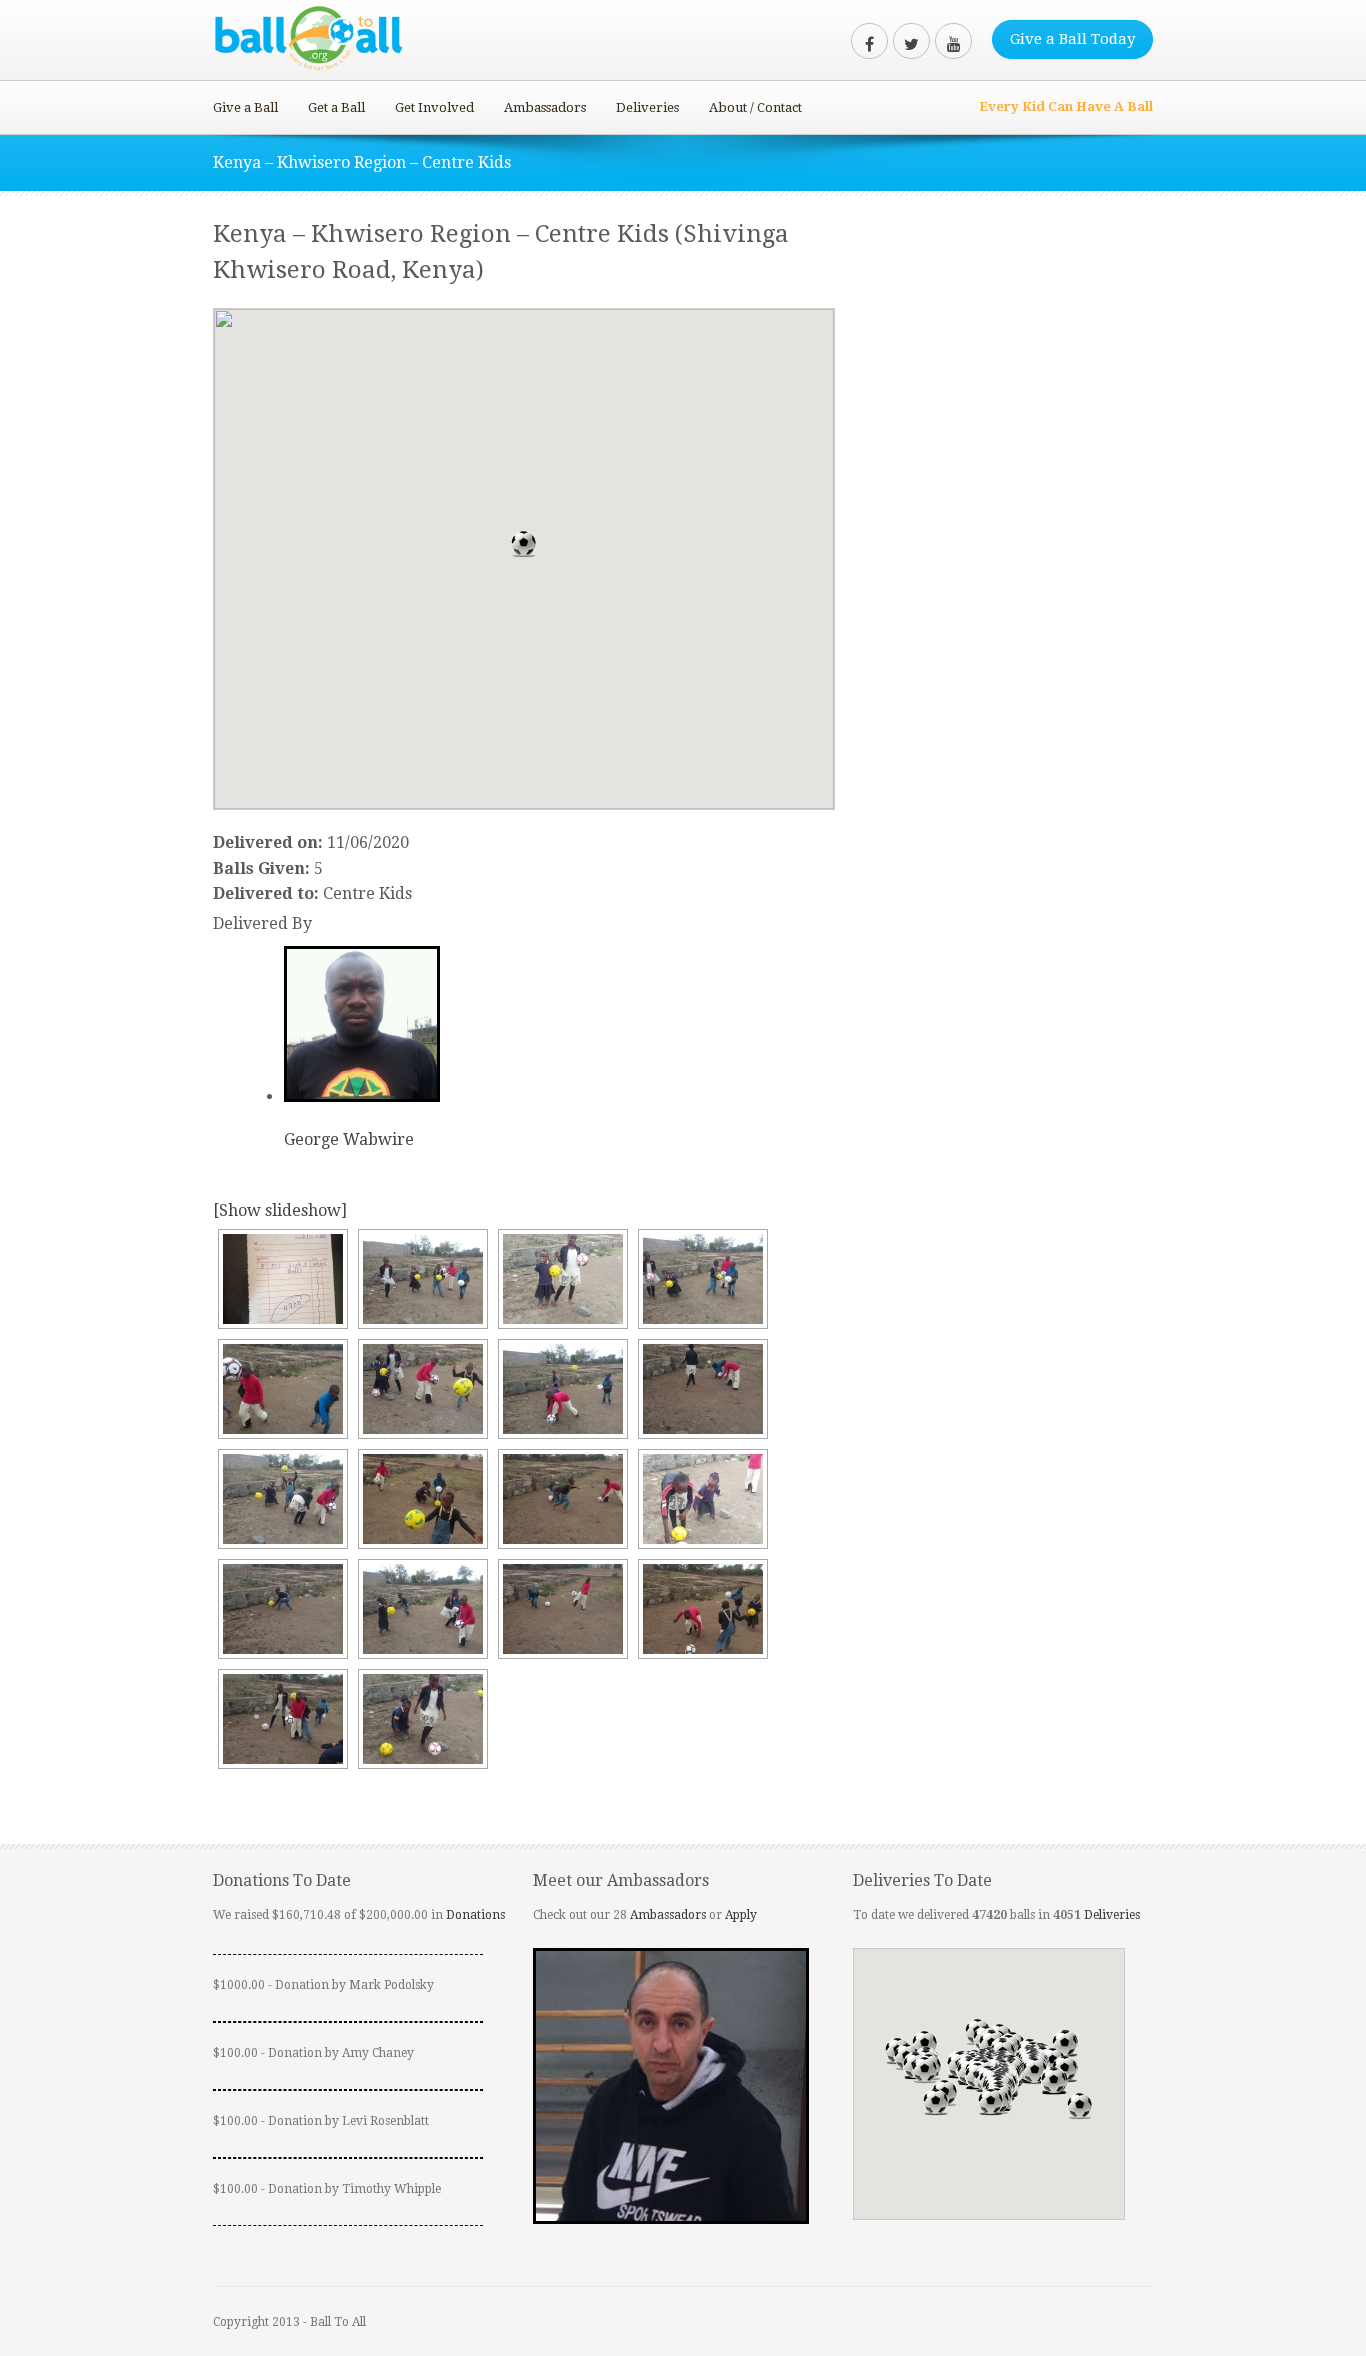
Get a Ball (336, 107)
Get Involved (434, 107)
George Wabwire (349, 1139)
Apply (741, 1915)
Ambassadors (545, 107)
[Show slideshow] (280, 1210)
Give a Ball (245, 107)
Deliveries (647, 107)
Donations (475, 1915)
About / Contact (755, 107)
